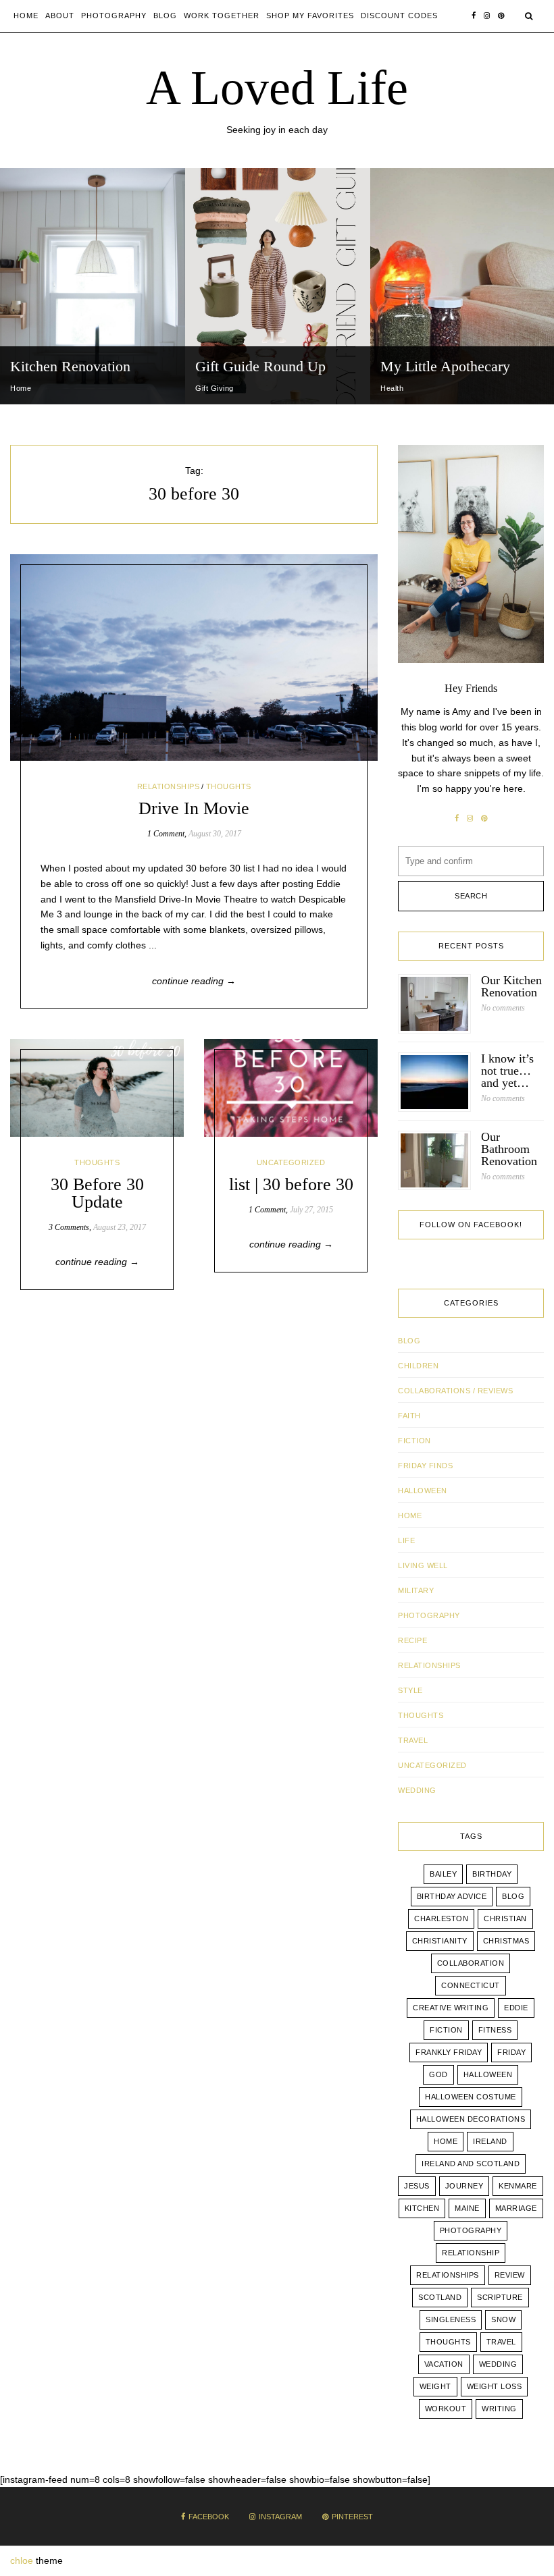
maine (467, 2208)
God (438, 2074)
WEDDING (417, 1790)
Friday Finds (425, 1466)
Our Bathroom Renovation (509, 1149)
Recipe (412, 1640)
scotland (440, 2297)
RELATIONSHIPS (169, 786)
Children (418, 1366)
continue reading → (194, 981)
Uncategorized (291, 1162)
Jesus (417, 2186)
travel (501, 2342)
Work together (222, 16)
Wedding (498, 2364)
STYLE (410, 1690)
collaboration (471, 1963)
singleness (451, 2319)
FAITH (409, 1416)
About (60, 16)
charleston (441, 1918)
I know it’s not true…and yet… (507, 1071)
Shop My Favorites (310, 16)
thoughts (448, 2342)
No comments (503, 1008)
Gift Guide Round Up (260, 366)
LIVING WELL (423, 1565)
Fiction (414, 1441)
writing (499, 2409)
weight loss (495, 2386)
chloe (22, 2560)
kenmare (518, 2186)
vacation (444, 2364)
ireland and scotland (471, 2164)
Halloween (423, 1491)
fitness (495, 2030)
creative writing (451, 2008)
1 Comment (166, 834)
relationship (471, 2253)
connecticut (471, 1985)
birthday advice (452, 1896)
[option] (93, 286)
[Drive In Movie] (194, 658)
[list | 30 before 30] (291, 1088)
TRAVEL (413, 1740)
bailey (443, 1874)
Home (26, 16)
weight (435, 2386)
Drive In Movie (194, 808)
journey (464, 2186)
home (446, 2141)
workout (446, 2409)
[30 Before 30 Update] (97, 1088)
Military (416, 1590)
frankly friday (449, 2052)
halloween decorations (471, 2119)
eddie (516, 2008)
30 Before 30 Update (97, 1193)
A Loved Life (277, 88)
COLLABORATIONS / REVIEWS (455, 1391)
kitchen (422, 2208)
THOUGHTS (229, 786)
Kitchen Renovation (70, 366)
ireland (490, 2141)
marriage (516, 2208)
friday (511, 2052)
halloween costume (471, 2097)
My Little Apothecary (445, 366)
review (510, 2275)
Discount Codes (399, 16)
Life (406, 1540)
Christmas (506, 1941)
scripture (500, 2297)
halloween (488, 2074)
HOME (410, 1515)
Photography (114, 16)
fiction (446, 2030)
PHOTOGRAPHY (429, 1615)
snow (503, 2319)
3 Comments (69, 1227)
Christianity (440, 1941)
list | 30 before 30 (291, 1184)
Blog (165, 16)
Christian (505, 1918)
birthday (492, 1874)
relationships (448, 2275)
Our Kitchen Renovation (511, 986)
